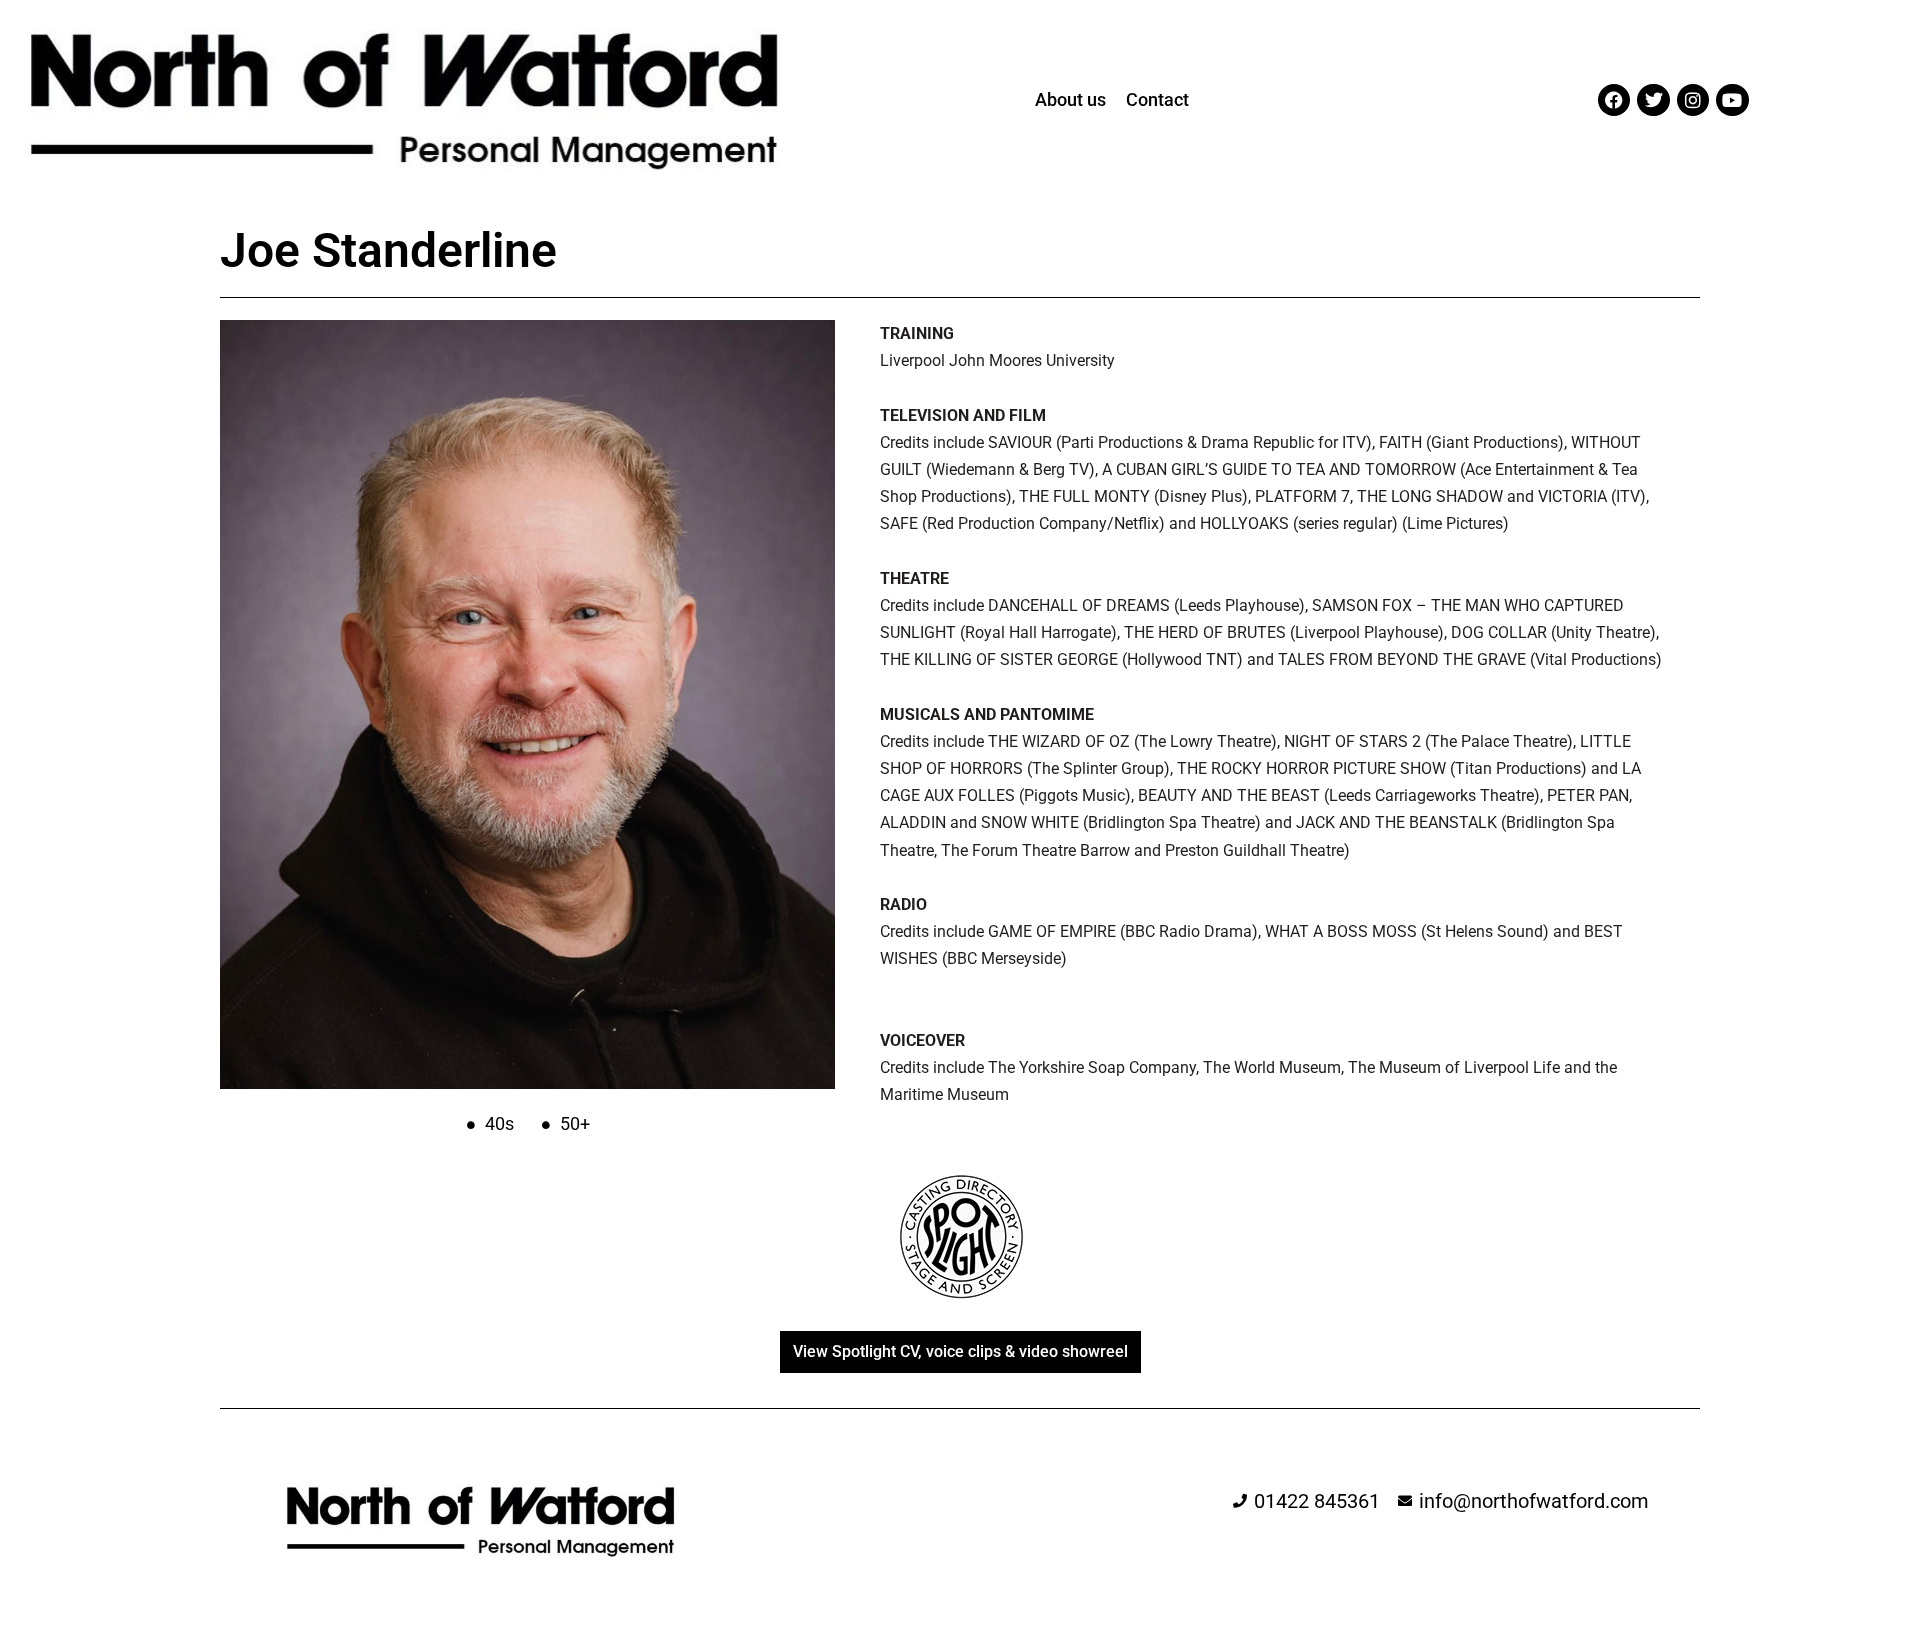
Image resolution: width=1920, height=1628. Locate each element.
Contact (1157, 99)
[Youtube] (1732, 100)
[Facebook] (1614, 100)
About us (1070, 99)
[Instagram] (1693, 100)
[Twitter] (1653, 100)
